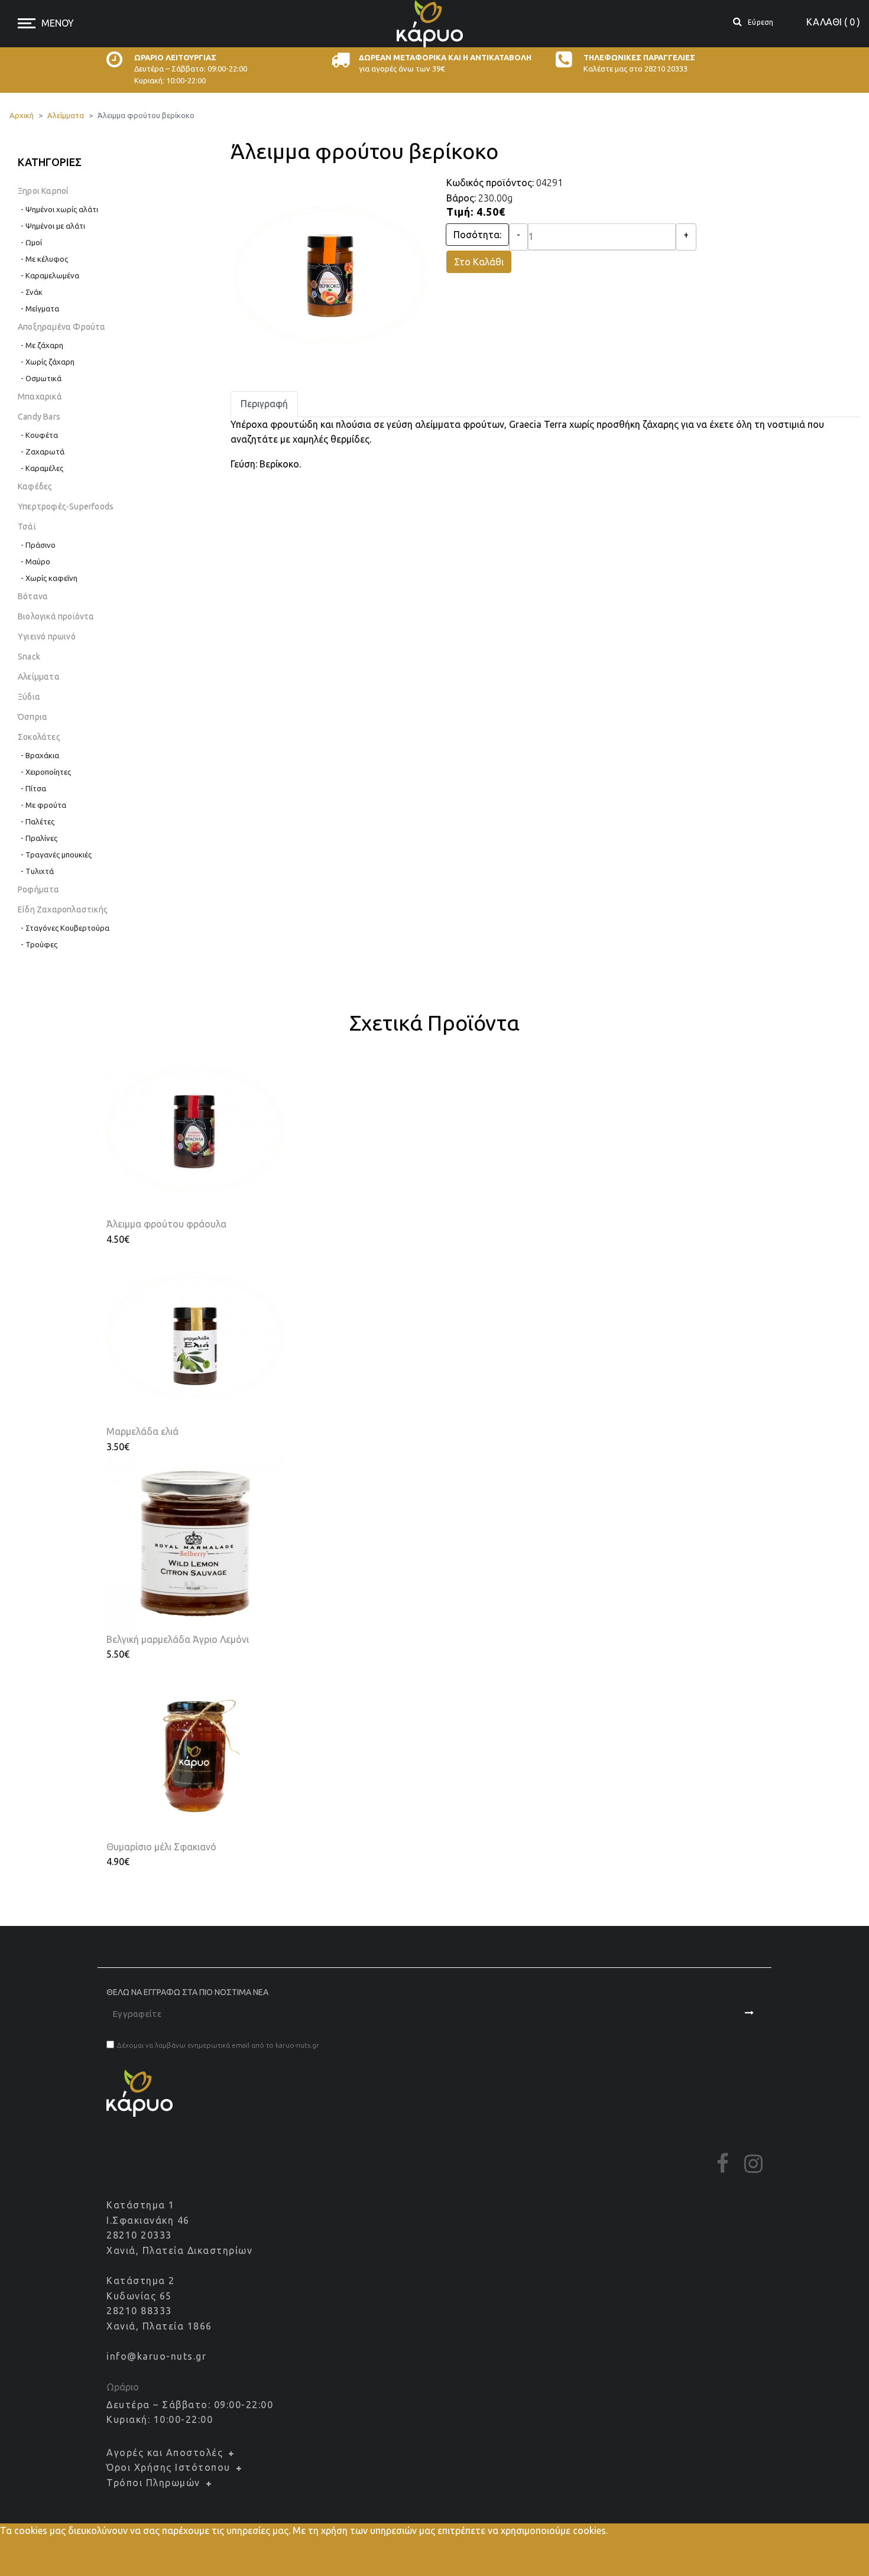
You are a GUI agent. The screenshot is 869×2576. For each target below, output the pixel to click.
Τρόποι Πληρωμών (153, 2483)
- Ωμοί (31, 242)
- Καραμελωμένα (50, 275)
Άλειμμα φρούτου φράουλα (166, 1224)
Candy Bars (39, 417)
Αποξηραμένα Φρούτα (62, 327)
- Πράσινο (38, 545)
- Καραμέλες (42, 468)
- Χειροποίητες (46, 772)
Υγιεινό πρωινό (47, 636)
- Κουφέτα (39, 435)
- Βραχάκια (40, 755)
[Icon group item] (723, 2164)
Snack (29, 657)
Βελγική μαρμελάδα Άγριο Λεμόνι (178, 1639)
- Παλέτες (38, 821)
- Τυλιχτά (37, 871)
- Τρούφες (39, 944)
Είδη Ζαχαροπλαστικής (63, 909)
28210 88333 (139, 2311)
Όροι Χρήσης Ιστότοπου (168, 2467)
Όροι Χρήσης (434, 2568)
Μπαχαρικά (40, 397)
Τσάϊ (27, 527)
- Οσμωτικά (41, 378)
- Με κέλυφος (44, 259)
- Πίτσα (33, 788)
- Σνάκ (32, 292)
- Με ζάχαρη (42, 345)
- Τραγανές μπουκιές (56, 855)
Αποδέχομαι (34, 2549)
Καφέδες (35, 486)
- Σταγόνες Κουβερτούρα (65, 928)
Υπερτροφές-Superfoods (66, 506)
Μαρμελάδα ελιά (142, 1431)
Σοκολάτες (39, 737)
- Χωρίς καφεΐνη (49, 578)
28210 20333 (139, 2235)
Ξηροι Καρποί (43, 191)
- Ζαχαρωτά (43, 451)
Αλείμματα (39, 677)
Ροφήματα (39, 889)
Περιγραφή (264, 404)
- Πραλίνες (39, 838)
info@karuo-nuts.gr (156, 2356)
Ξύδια (29, 697)
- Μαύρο (35, 561)
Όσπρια (33, 717)
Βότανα (33, 596)
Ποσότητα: (477, 235)
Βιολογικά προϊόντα (56, 616)
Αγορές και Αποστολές (165, 2452)
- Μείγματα (40, 308)
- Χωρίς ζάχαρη (48, 362)
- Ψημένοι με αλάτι (53, 226)
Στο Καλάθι (479, 262)
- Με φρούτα (43, 805)
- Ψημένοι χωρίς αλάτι (59, 209)
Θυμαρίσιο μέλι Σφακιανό (161, 1847)
